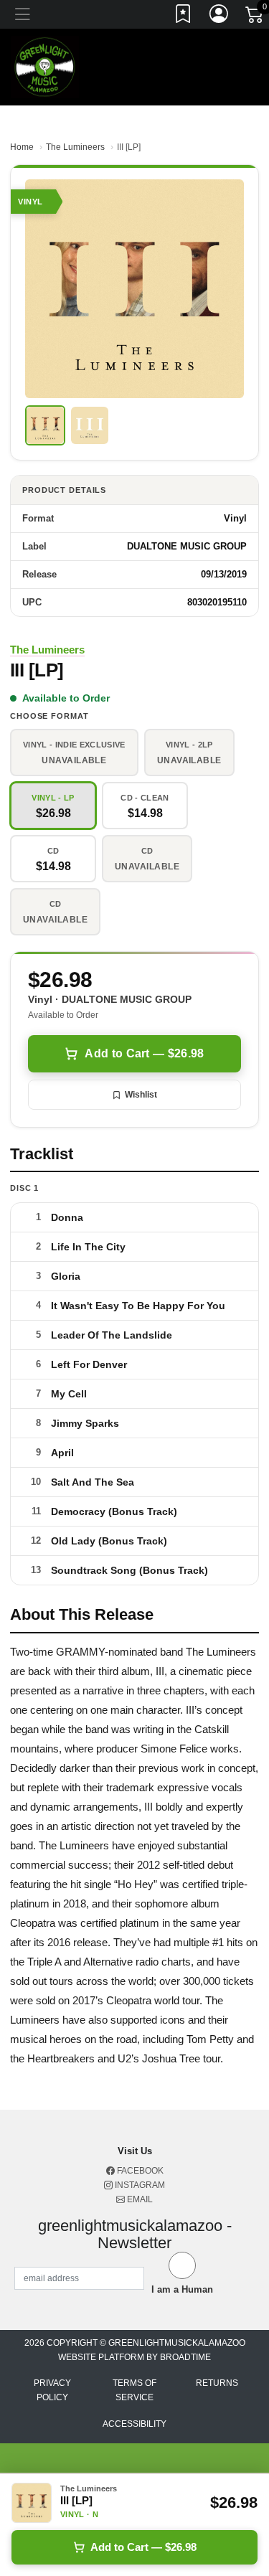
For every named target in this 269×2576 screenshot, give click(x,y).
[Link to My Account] (220, 16)
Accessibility (134, 2424)
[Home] (45, 66)
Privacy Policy (52, 2390)
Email (139, 2199)
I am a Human (182, 2289)
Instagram (139, 2185)
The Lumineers (75, 147)
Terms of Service (134, 2390)
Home (22, 147)
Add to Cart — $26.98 (144, 1053)
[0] (255, 17)
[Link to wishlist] (184, 16)
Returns (217, 2383)
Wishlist (141, 1095)
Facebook (139, 2171)
